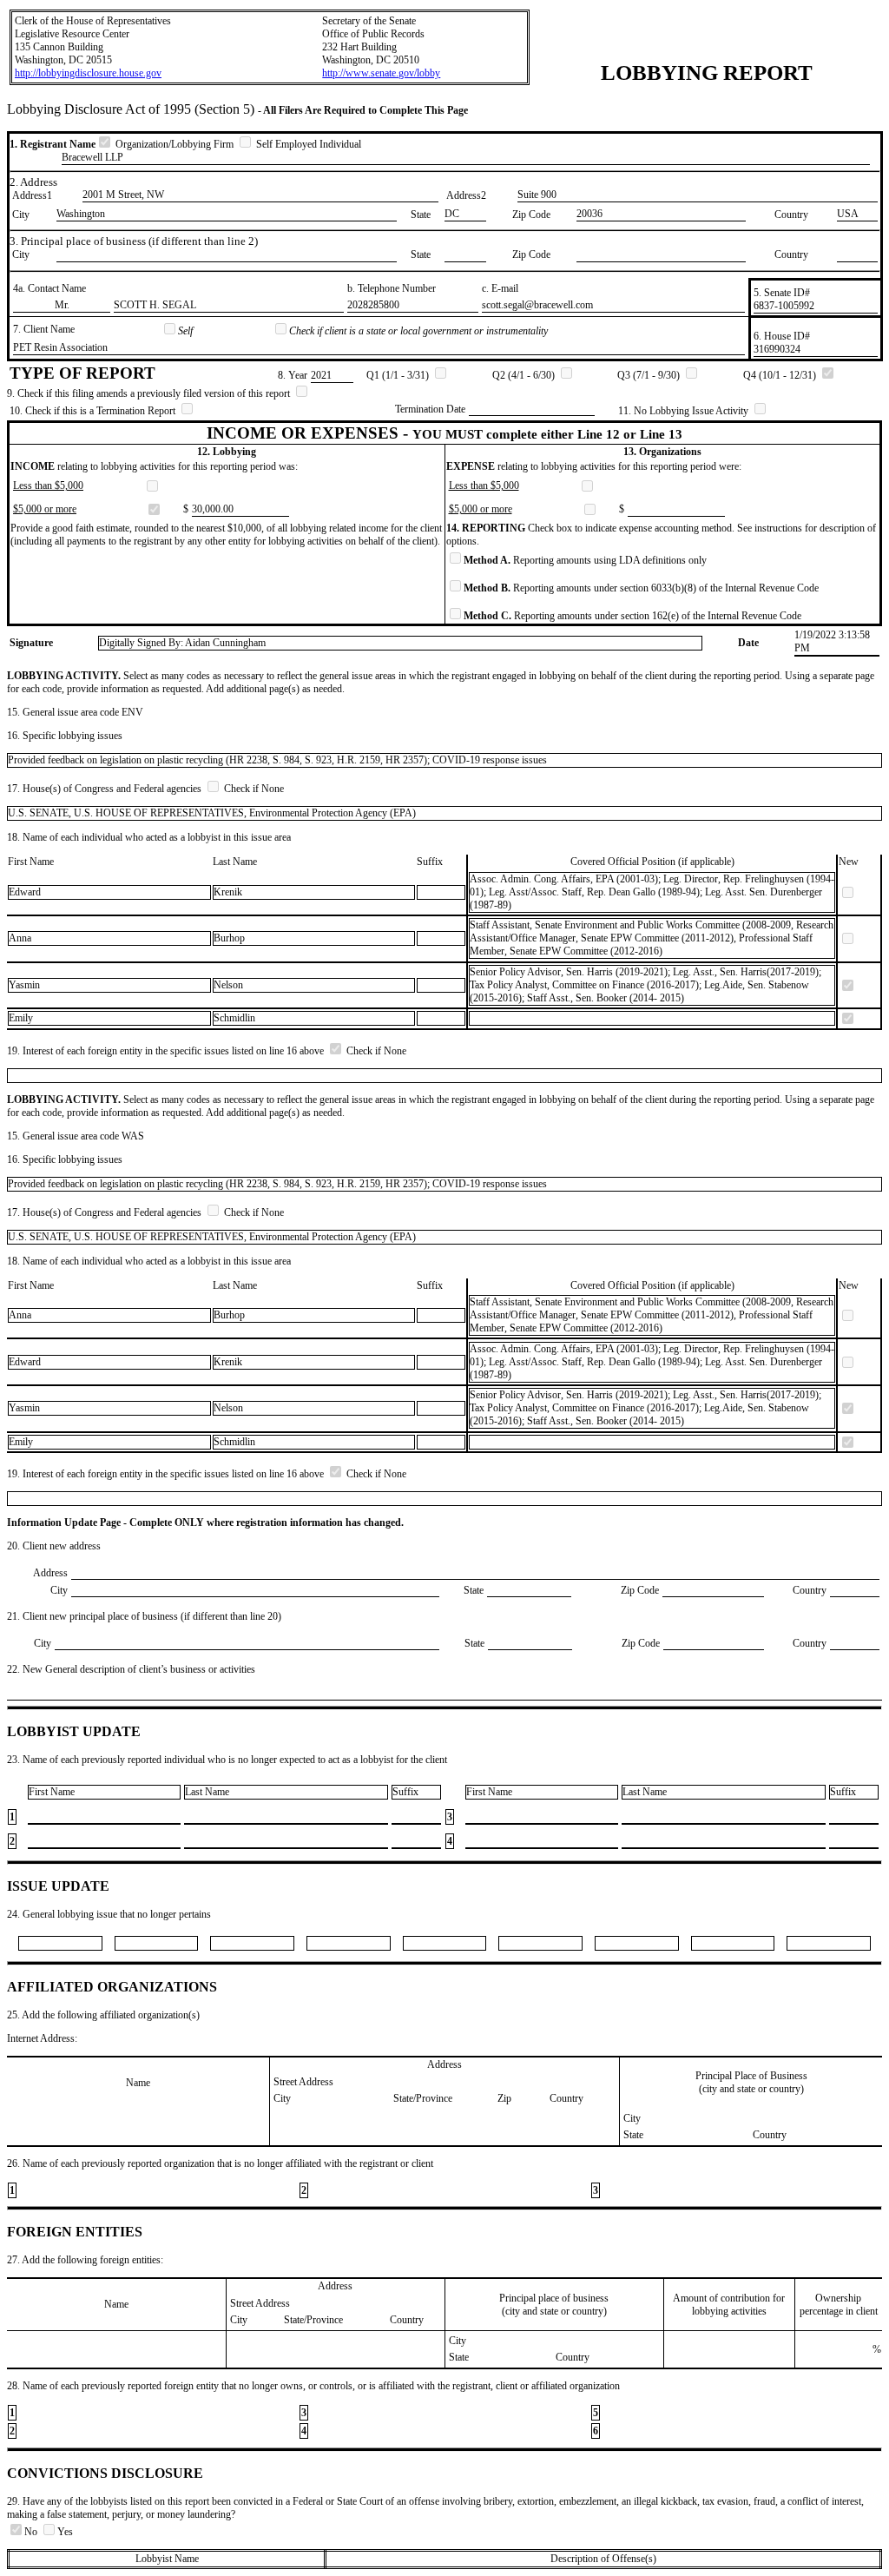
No (32, 2532)
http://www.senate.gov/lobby (381, 73)
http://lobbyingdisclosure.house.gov (88, 73)
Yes (65, 2532)
